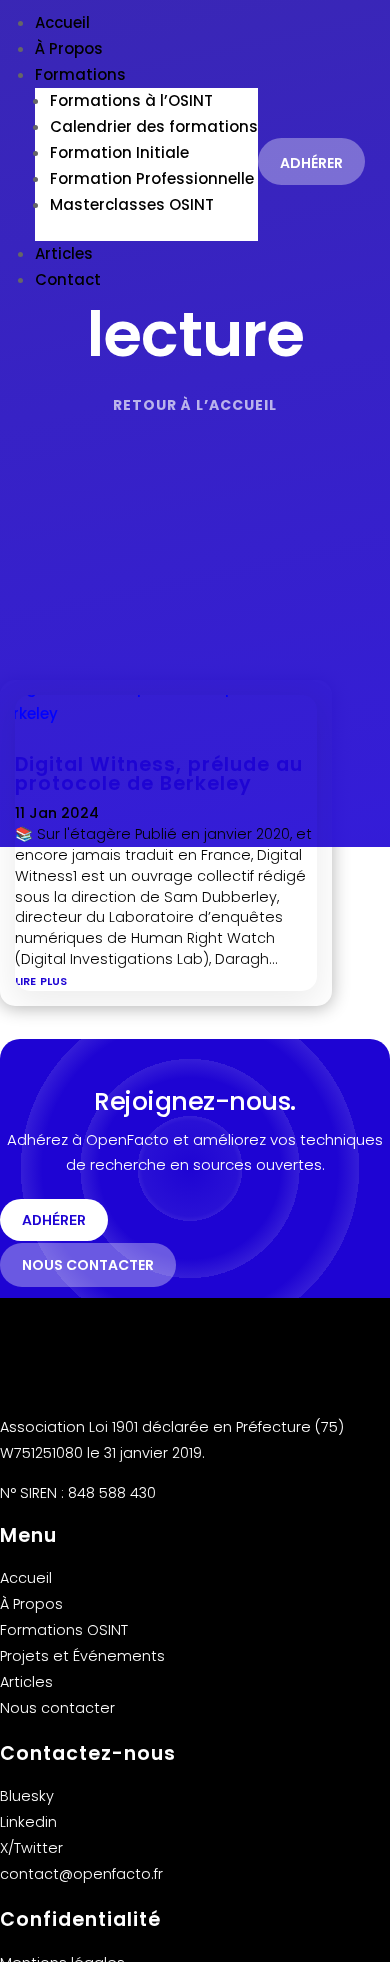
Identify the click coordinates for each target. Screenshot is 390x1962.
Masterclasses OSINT (132, 204)
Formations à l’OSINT (131, 100)
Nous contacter (88, 1265)
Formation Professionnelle (152, 178)
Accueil (62, 22)
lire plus (41, 979)
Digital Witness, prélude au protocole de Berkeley (159, 774)
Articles (64, 253)
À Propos (69, 48)
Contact (68, 279)
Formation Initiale (119, 152)
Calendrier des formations (154, 126)
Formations (80, 74)
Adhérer (311, 163)
